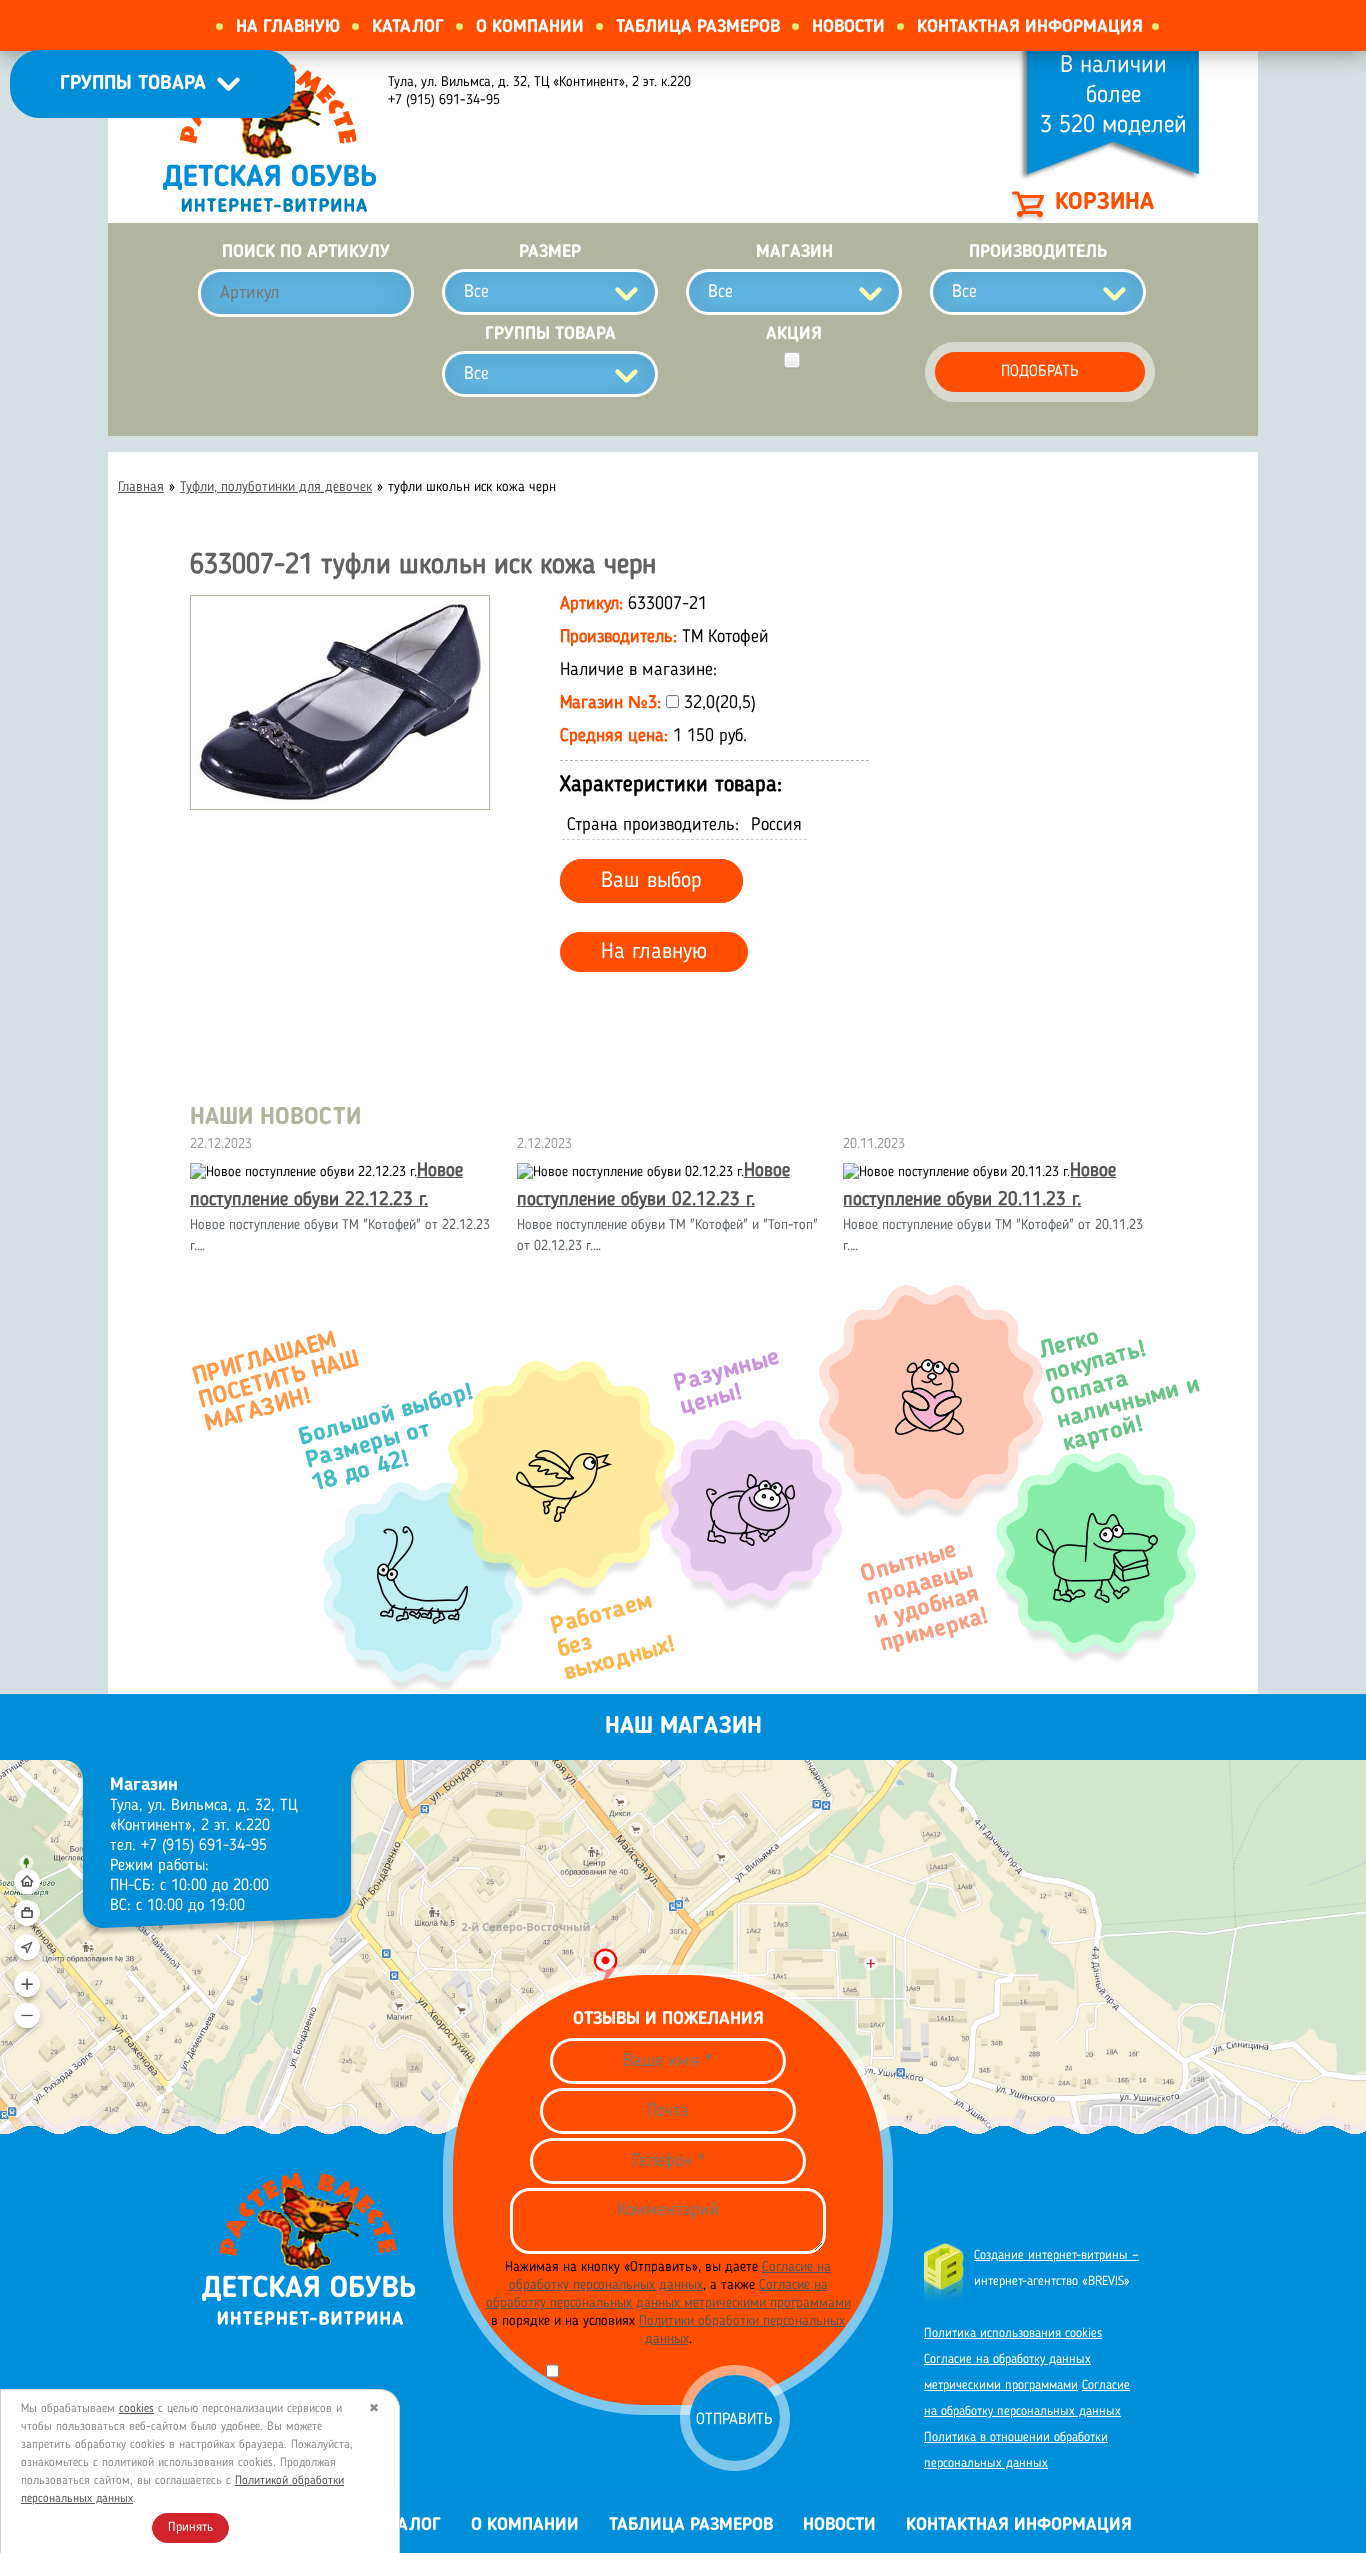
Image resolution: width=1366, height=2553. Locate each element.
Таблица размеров (698, 27)
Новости (848, 27)
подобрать (1040, 372)
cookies (136, 2409)
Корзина (1104, 203)
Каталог (408, 27)
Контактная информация (1030, 27)
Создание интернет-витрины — (1056, 2255)
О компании (530, 27)
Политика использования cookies (1013, 2333)
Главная (141, 487)
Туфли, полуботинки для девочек (276, 487)
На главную (288, 27)
